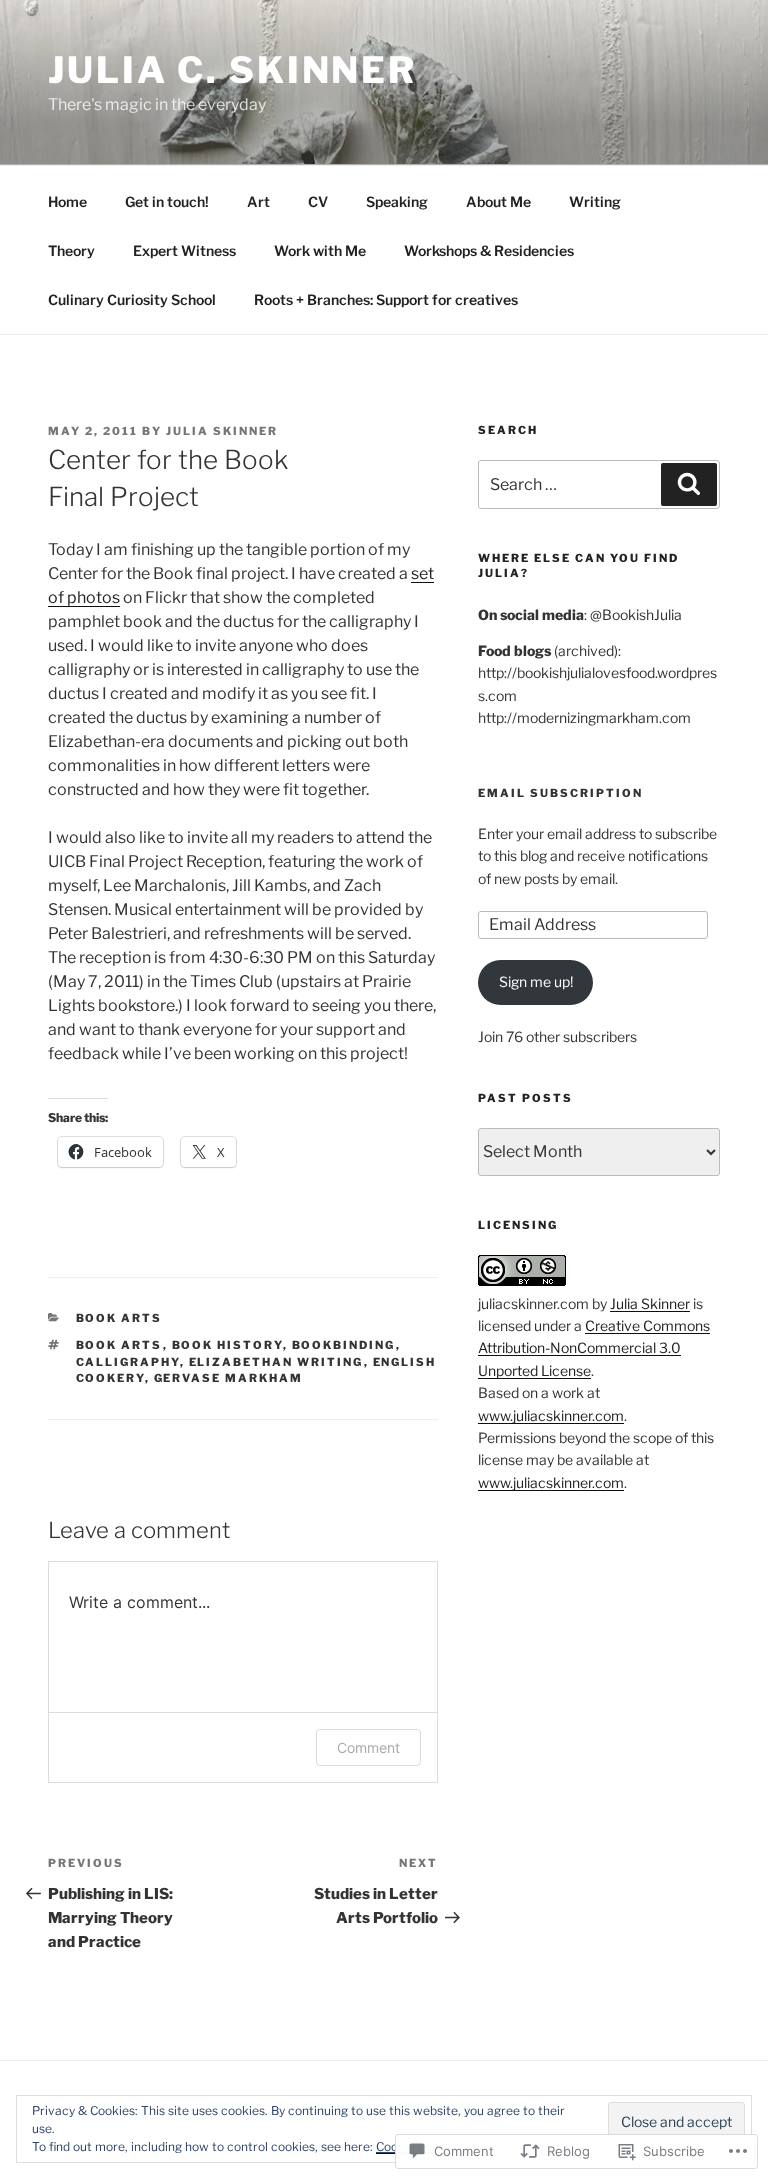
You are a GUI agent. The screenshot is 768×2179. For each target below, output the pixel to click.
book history (227, 1345)
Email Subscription (560, 793)
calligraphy (128, 1362)
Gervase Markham (229, 1378)
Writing (595, 201)
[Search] (689, 484)
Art (258, 201)
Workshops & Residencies (489, 250)
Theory (71, 250)
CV (318, 201)
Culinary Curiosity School (132, 299)
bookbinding (344, 1345)
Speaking (397, 201)
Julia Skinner (222, 431)
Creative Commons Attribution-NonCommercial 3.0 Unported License (594, 1348)
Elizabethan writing (276, 1362)
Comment (368, 1747)
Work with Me (320, 250)
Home (67, 201)
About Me (498, 201)
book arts (119, 1318)
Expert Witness (184, 250)
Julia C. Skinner (232, 70)
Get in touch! (167, 201)
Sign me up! (536, 981)
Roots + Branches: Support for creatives (386, 299)
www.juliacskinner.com (551, 1415)
